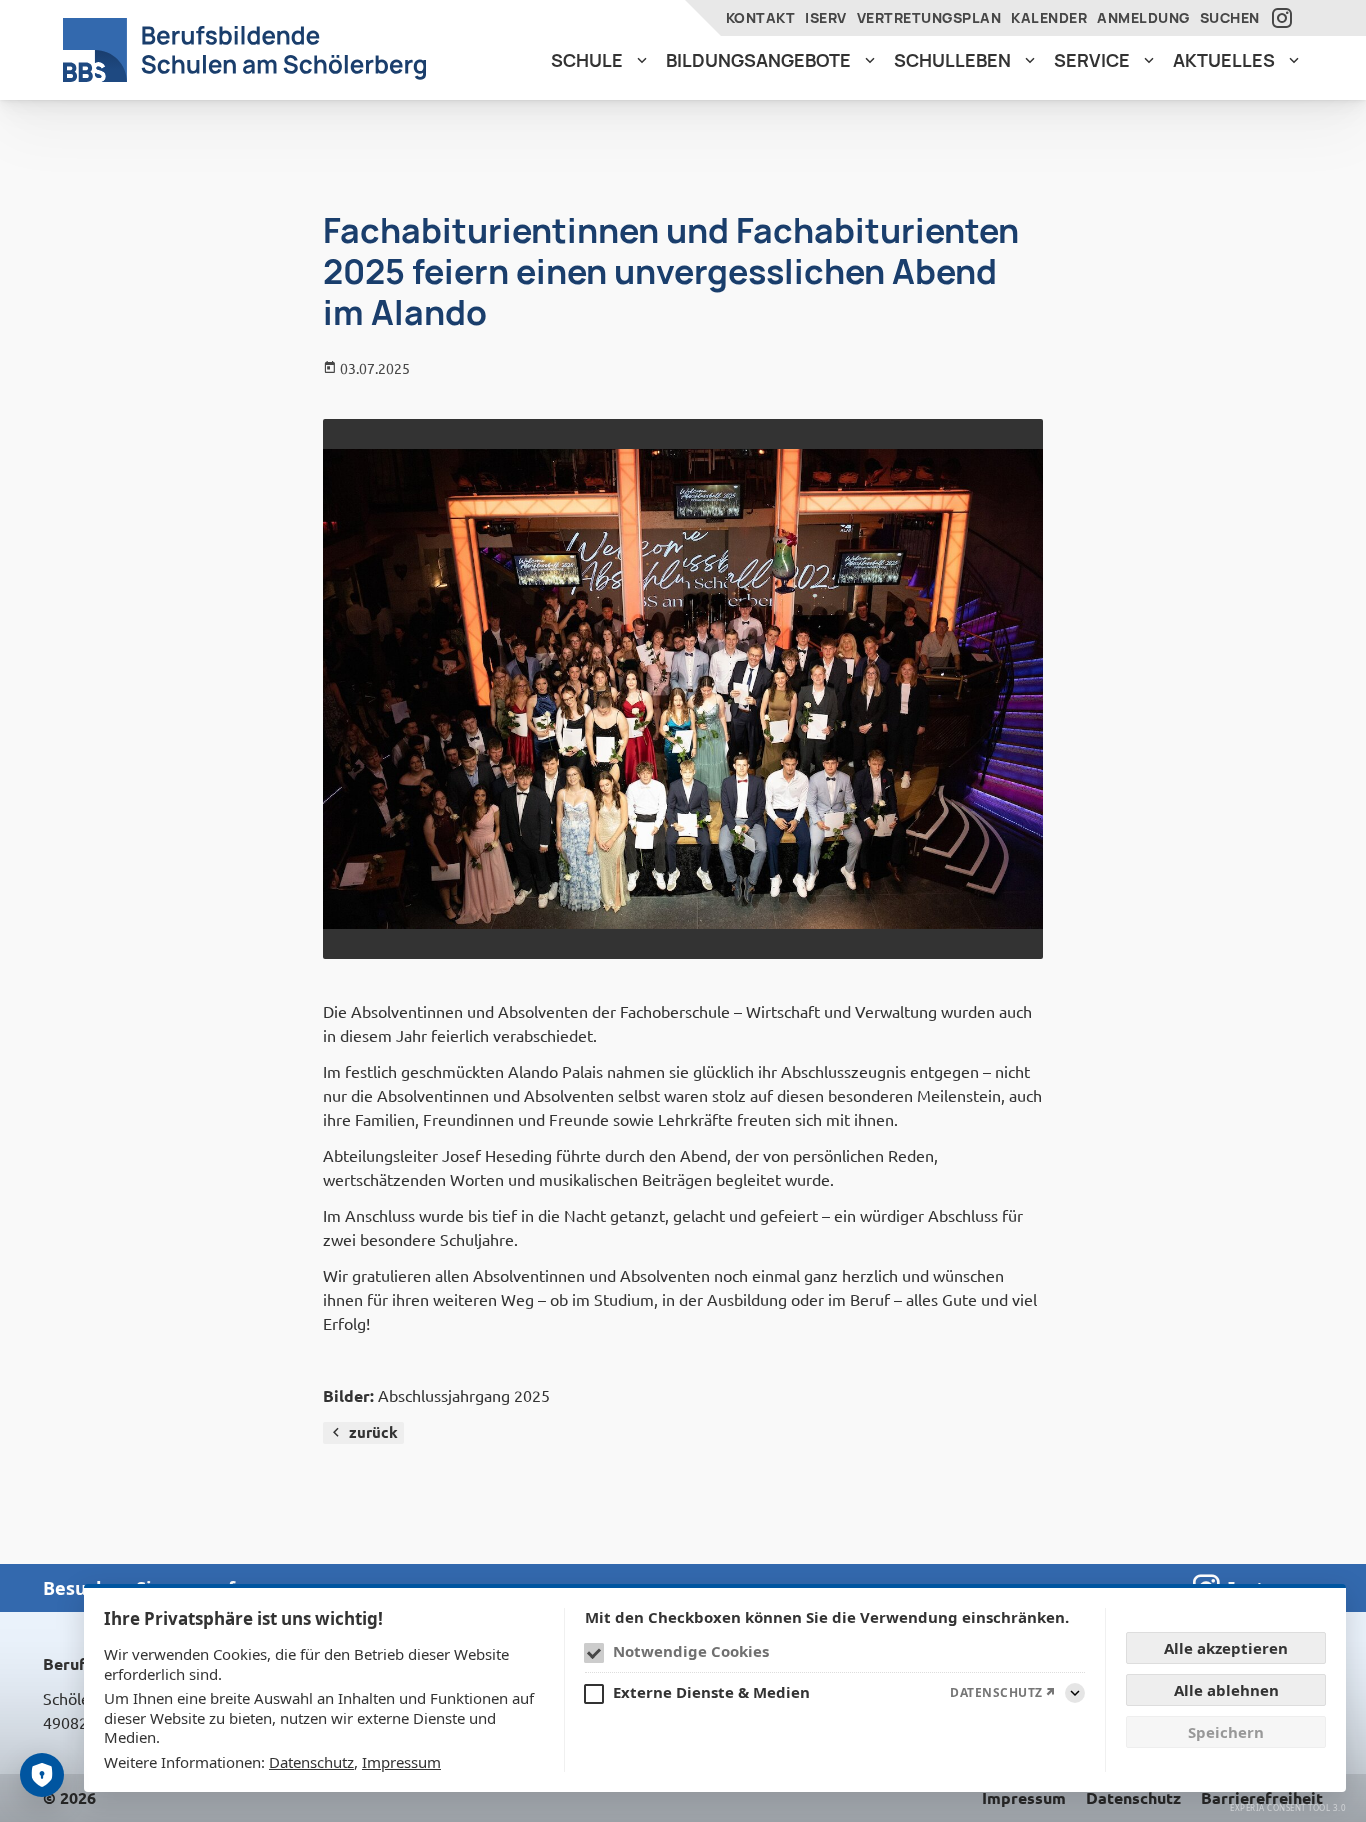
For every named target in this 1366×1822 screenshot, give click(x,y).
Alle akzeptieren (1226, 1648)
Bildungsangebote (758, 60)
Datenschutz (311, 1762)
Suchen (1230, 17)
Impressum (401, 1762)
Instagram (1284, 18)
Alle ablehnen (1226, 1690)
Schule (587, 60)
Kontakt (761, 17)
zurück (373, 1432)
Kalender (1049, 17)
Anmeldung (1143, 17)
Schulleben (952, 60)
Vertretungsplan (929, 17)
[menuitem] (598, 60)
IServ (826, 17)
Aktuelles (1224, 60)
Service (1092, 60)
